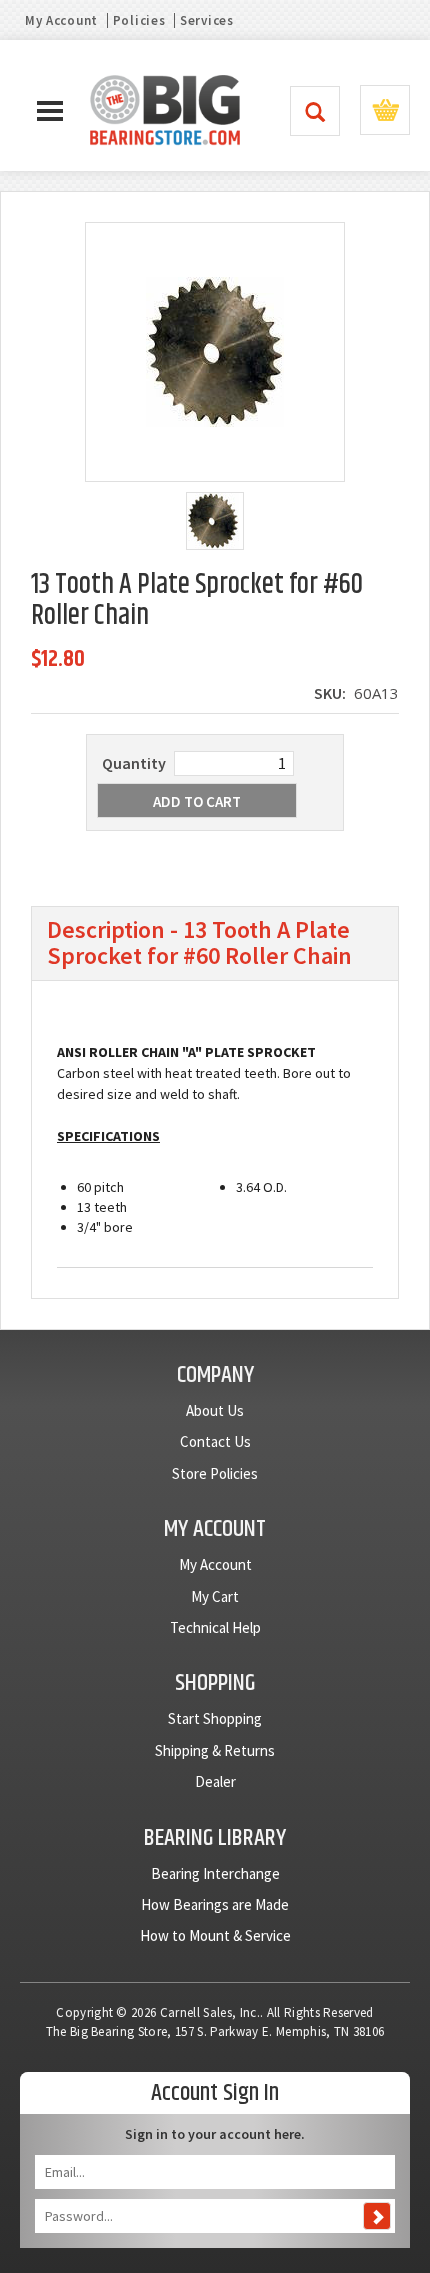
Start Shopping (215, 1718)
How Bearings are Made (215, 1904)
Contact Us (215, 1441)
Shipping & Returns (215, 1750)
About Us (215, 1410)
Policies (139, 20)
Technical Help (215, 1627)
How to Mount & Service (215, 1935)
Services (207, 20)
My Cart (215, 1596)
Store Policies (215, 1473)
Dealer (215, 1781)
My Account (61, 20)
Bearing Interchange (215, 1873)
